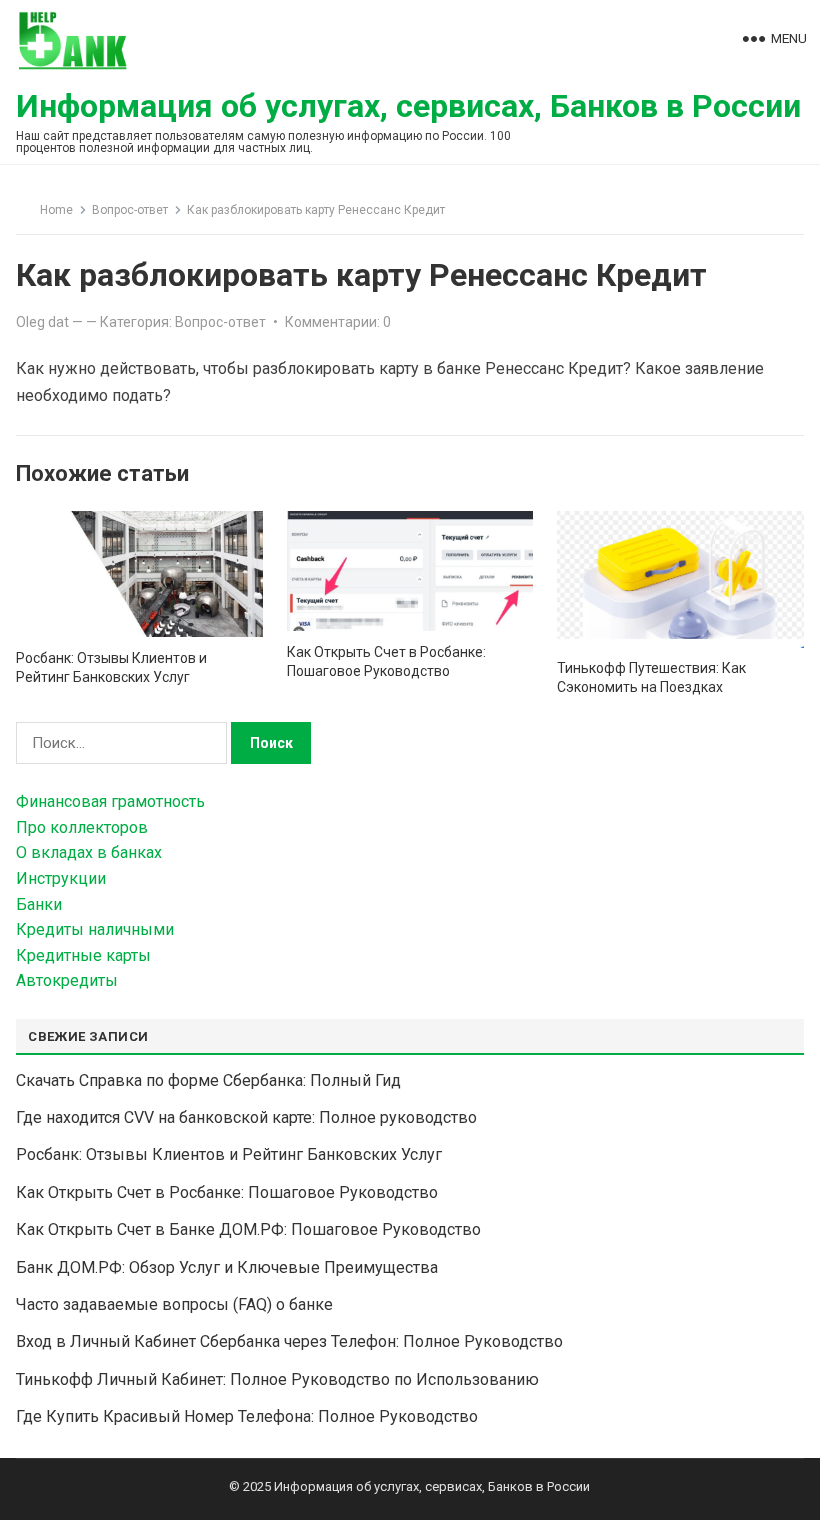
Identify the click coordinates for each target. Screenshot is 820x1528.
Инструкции (61, 878)
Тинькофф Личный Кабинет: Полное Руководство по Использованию (277, 1379)
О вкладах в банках (89, 852)
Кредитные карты (83, 955)
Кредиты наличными (95, 929)
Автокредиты (67, 980)
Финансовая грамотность (110, 801)
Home (56, 210)
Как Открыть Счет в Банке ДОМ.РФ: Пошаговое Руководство (248, 1229)
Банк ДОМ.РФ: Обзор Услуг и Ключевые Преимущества (227, 1267)
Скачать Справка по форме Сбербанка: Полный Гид (208, 1080)
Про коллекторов (82, 827)
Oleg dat (42, 322)
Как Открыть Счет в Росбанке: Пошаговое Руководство (227, 1192)
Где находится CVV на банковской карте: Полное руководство (246, 1117)
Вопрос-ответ (130, 210)
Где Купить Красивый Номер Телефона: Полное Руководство (247, 1416)
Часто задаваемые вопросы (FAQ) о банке (174, 1304)
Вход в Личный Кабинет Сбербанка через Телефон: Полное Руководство (289, 1341)
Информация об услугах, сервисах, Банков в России (408, 106)
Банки (39, 904)
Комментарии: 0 (338, 322)
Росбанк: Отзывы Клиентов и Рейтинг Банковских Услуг (229, 1154)
